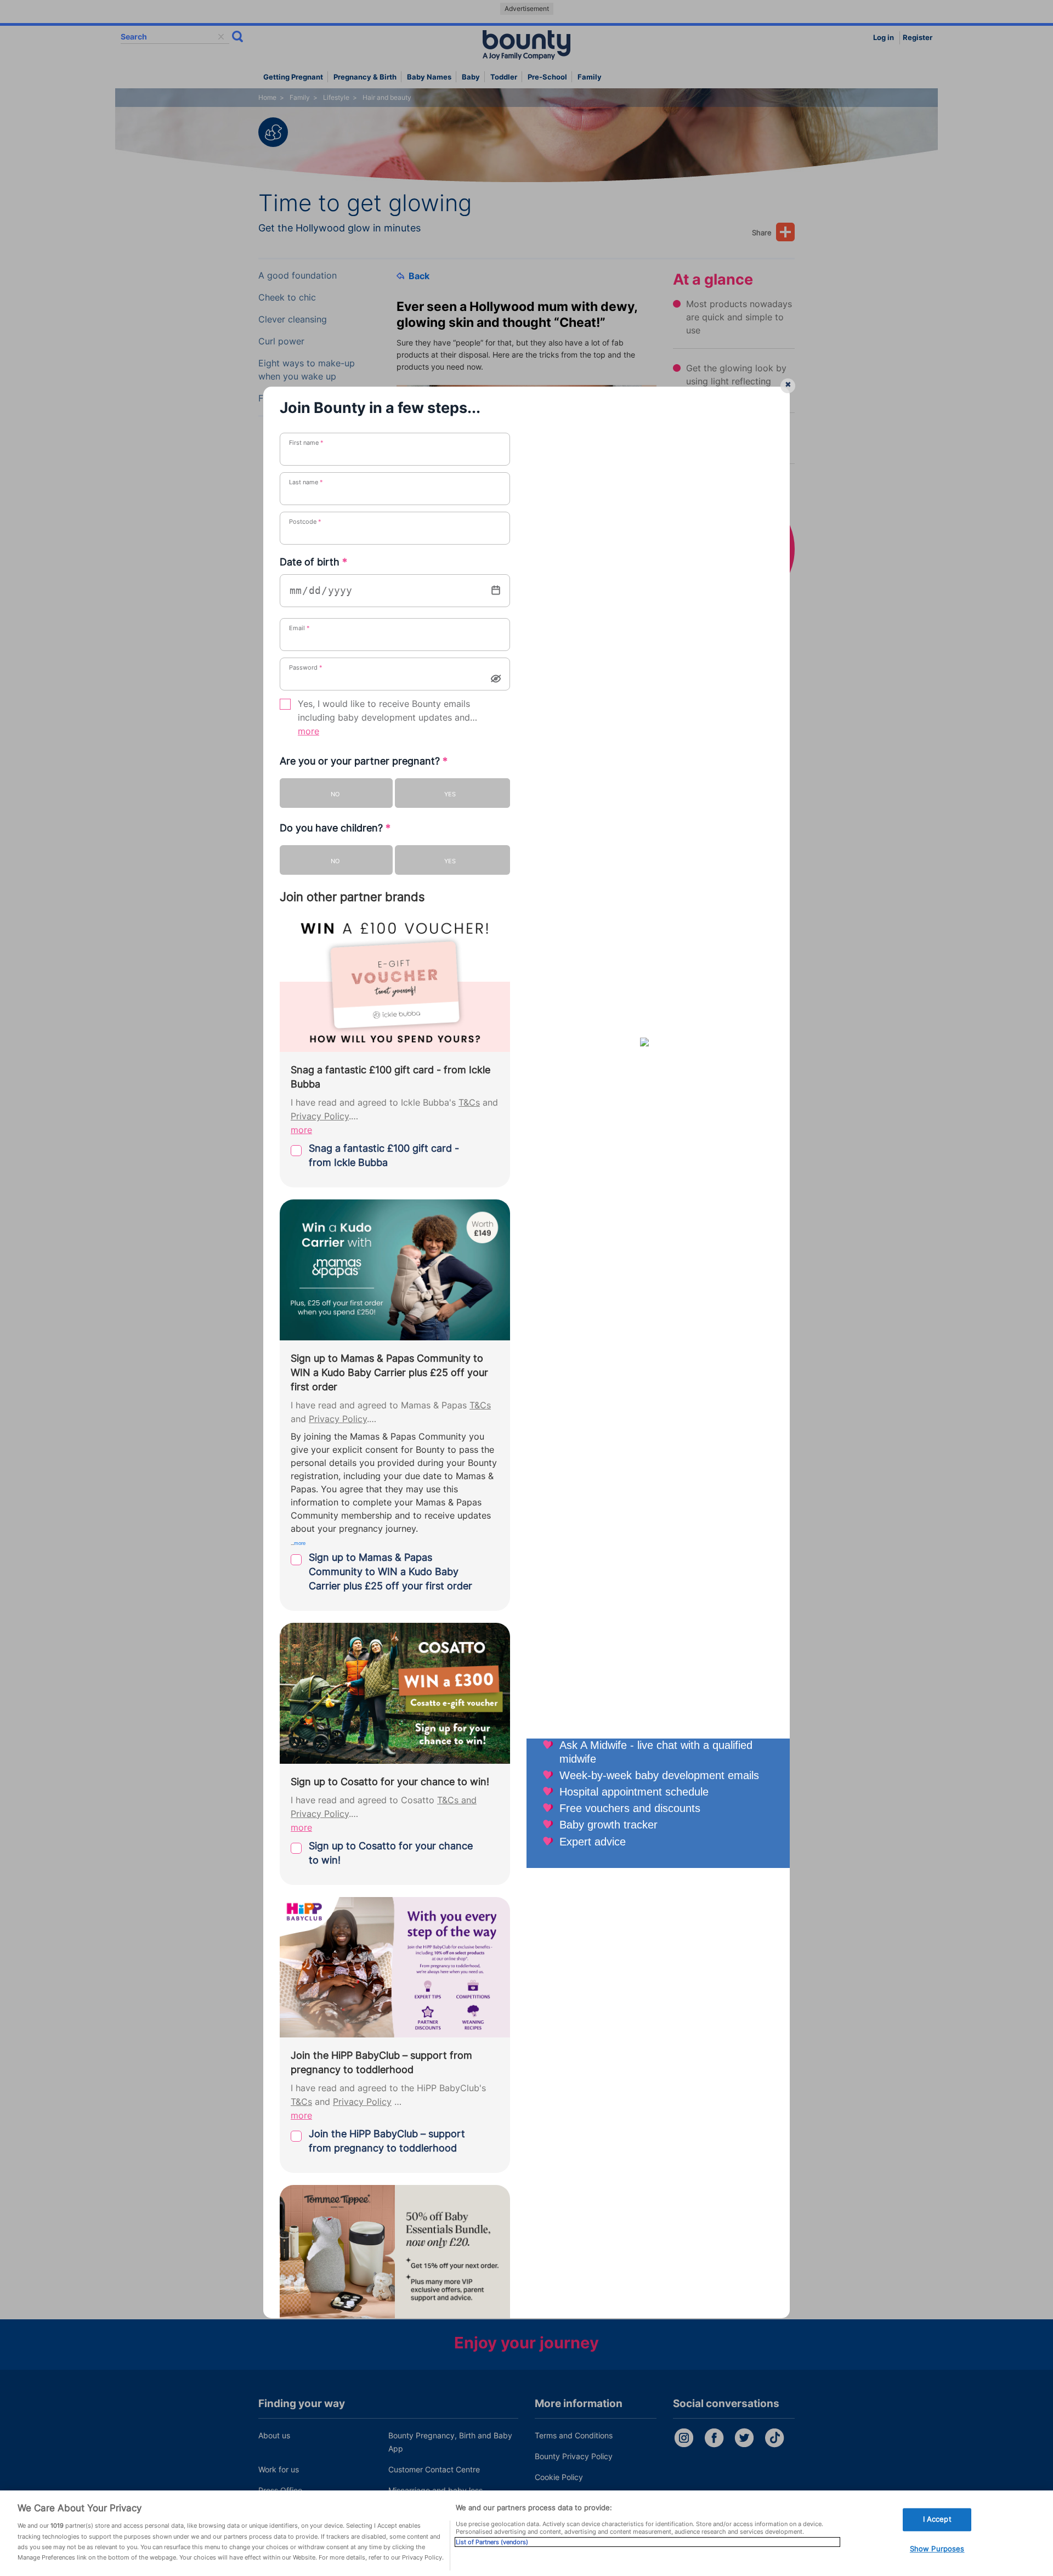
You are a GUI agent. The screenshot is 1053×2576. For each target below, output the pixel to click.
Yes (450, 794)
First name (306, 443)
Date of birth (313, 562)
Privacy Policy (320, 1116)
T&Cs (469, 1103)
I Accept (937, 2519)
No (335, 794)
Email (299, 628)
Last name (306, 482)
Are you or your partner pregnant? (364, 761)
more (308, 731)
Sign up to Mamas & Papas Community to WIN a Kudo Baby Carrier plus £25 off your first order (390, 1572)
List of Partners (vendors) (492, 2542)
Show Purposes (937, 2549)
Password (306, 667)
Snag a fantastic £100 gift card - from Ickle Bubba (384, 1155)
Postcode (305, 522)
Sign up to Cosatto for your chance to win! (391, 1853)
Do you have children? (335, 828)
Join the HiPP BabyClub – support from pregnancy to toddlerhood (387, 2141)
